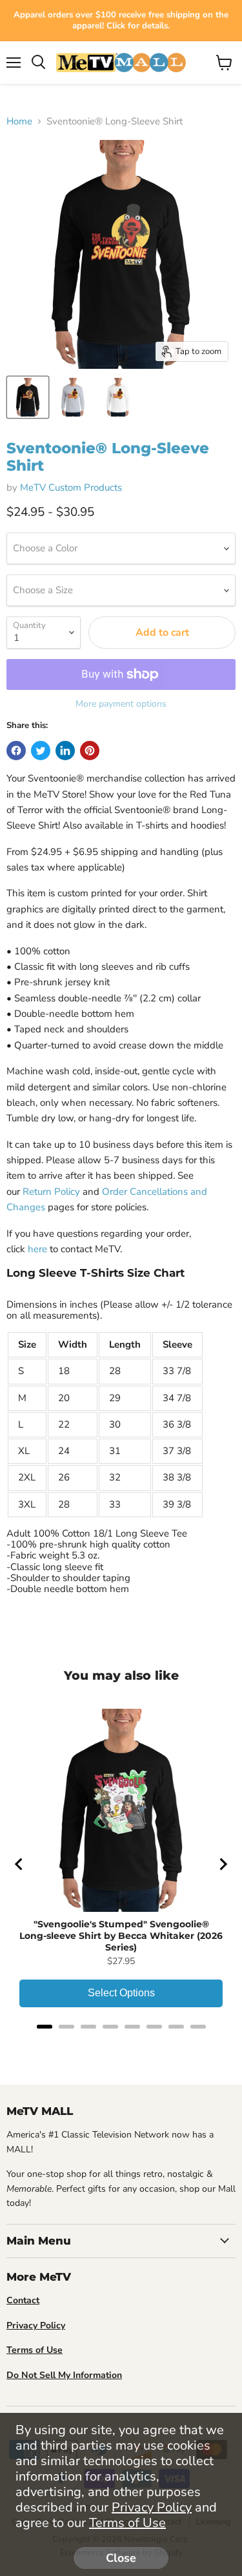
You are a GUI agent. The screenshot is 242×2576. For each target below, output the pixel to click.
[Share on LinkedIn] (65, 751)
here (37, 1249)
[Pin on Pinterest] (90, 751)
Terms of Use (127, 2523)
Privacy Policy (152, 2507)
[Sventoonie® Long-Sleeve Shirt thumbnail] (28, 397)
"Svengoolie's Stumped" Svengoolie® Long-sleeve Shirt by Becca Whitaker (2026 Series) (121, 1936)
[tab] (45, 2027)
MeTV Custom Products (71, 487)
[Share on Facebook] (16, 751)
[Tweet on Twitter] (41, 751)
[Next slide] (223, 1864)
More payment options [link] (121, 704)
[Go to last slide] (19, 1864)
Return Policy (51, 1192)
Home (19, 122)
